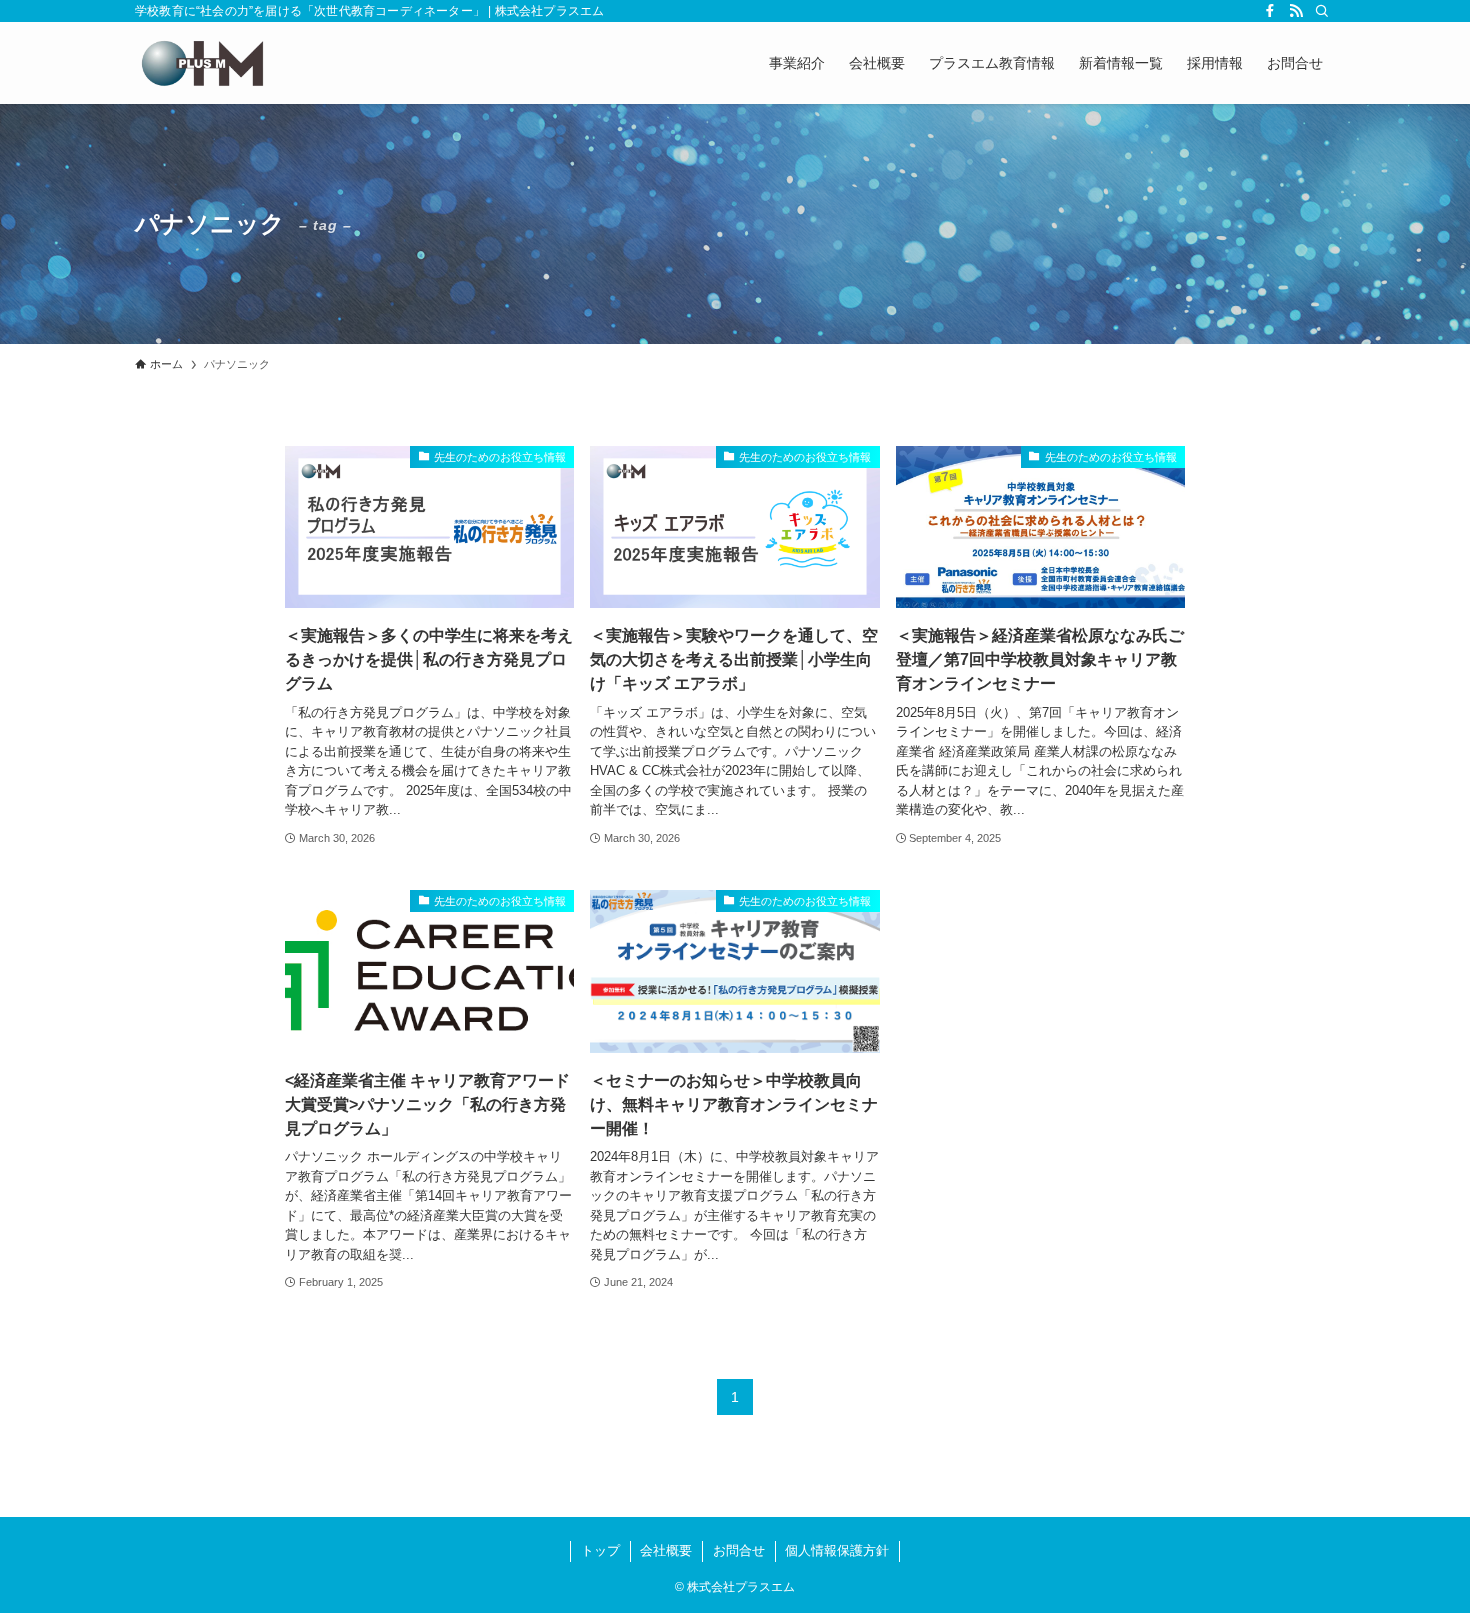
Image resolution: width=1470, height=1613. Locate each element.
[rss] (1296, 11)
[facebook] (1270, 11)
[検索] (1322, 11)
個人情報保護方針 (837, 1550)
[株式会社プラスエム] (201, 63)
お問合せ (739, 1550)
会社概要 (666, 1550)
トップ (600, 1550)
